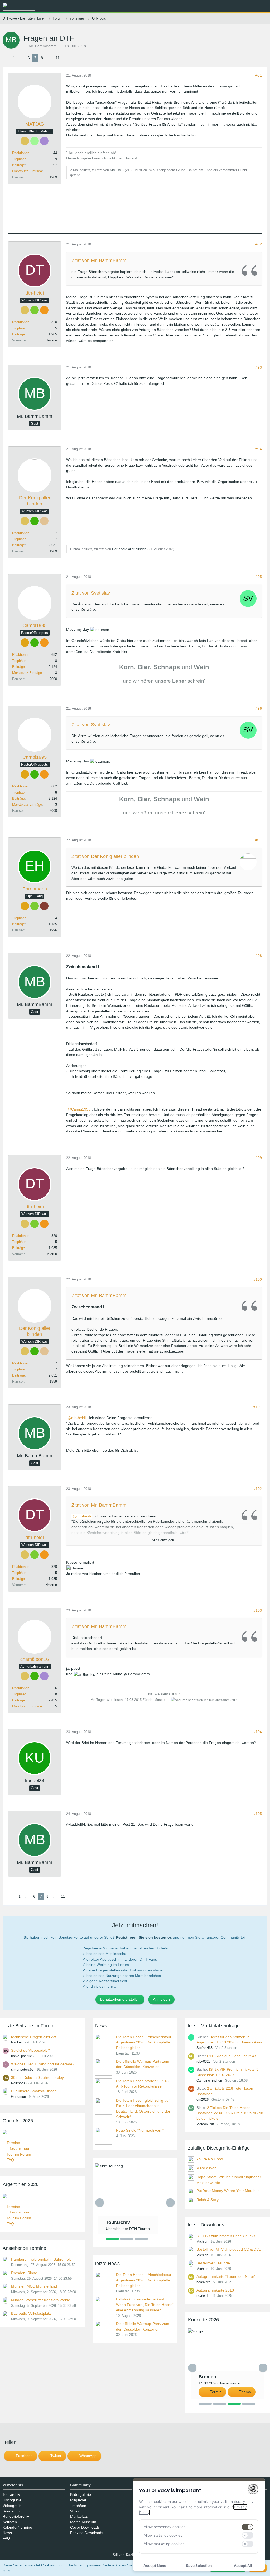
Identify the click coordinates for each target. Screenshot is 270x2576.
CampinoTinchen (209, 2081)
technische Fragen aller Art (33, 2037)
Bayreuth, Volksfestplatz (31, 2313)
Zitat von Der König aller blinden (105, 856)
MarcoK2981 (206, 2124)
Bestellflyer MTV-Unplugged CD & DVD (229, 2249)
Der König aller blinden (129, 549)
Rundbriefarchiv (16, 2516)
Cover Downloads (85, 2527)
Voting (75, 2511)
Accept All (243, 2566)
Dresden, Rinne (24, 2273)
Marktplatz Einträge (27, 171)
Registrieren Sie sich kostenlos (144, 1937)
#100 (258, 1279)
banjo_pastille (21, 2056)
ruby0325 (203, 2062)
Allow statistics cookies (163, 2535)
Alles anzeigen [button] (163, 1540)
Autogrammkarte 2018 (215, 2290)
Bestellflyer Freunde (213, 2263)
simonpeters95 (22, 2069)
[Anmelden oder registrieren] (250, 7)
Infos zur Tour (18, 2148)
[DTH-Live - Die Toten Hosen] (19, 7)
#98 (259, 956)
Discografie (12, 2500)
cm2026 (202, 2100)
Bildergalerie (81, 2494)
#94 (259, 449)
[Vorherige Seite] (7, 58)
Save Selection (199, 2566)
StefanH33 (204, 2048)
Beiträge (18, 165)
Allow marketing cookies (164, 2544)
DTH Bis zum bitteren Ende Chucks (226, 2236)
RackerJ (17, 2042)
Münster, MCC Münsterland (34, 2286)
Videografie (12, 2506)
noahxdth (203, 2282)
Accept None (155, 2566)
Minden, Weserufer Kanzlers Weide (41, 2300)
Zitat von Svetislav (91, 593)
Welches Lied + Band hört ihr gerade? (43, 2064)
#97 (259, 840)
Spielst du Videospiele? (30, 2050)
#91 (259, 75)
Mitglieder (78, 2500)
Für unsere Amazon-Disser (33, 2091)
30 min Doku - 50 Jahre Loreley (37, 2077)
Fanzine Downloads (87, 2533)
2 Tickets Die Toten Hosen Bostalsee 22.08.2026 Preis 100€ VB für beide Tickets (230, 2113)
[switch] (248, 2527)
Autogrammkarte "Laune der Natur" (226, 2276)
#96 (259, 708)
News (7, 2533)
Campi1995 (81, 1109)
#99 (259, 1158)
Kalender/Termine (17, 2527)
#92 (259, 244)
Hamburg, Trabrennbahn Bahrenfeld (41, 2259)
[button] (237, 7)
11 (58, 58)
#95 (259, 577)
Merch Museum (83, 2522)
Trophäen (19, 159)
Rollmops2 (19, 2083)
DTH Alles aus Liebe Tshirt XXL (233, 2056)
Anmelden (161, 1999)
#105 (258, 1814)
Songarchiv (12, 2511)
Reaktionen (21, 153)
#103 (258, 1610)
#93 (259, 367)
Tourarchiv (11, 2494)
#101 (258, 1407)
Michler (202, 2241)
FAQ (10, 2160)
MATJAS (117, 170)
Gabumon (18, 2097)
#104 (258, 1732)
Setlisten (10, 2522)
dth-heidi (78, 1418)
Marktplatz (79, 2516)
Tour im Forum (19, 2154)
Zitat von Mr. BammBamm (99, 260)
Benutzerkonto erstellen (120, 1999)
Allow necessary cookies (165, 2527)
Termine (13, 2143)
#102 (258, 1489)
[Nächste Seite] (66, 58)
